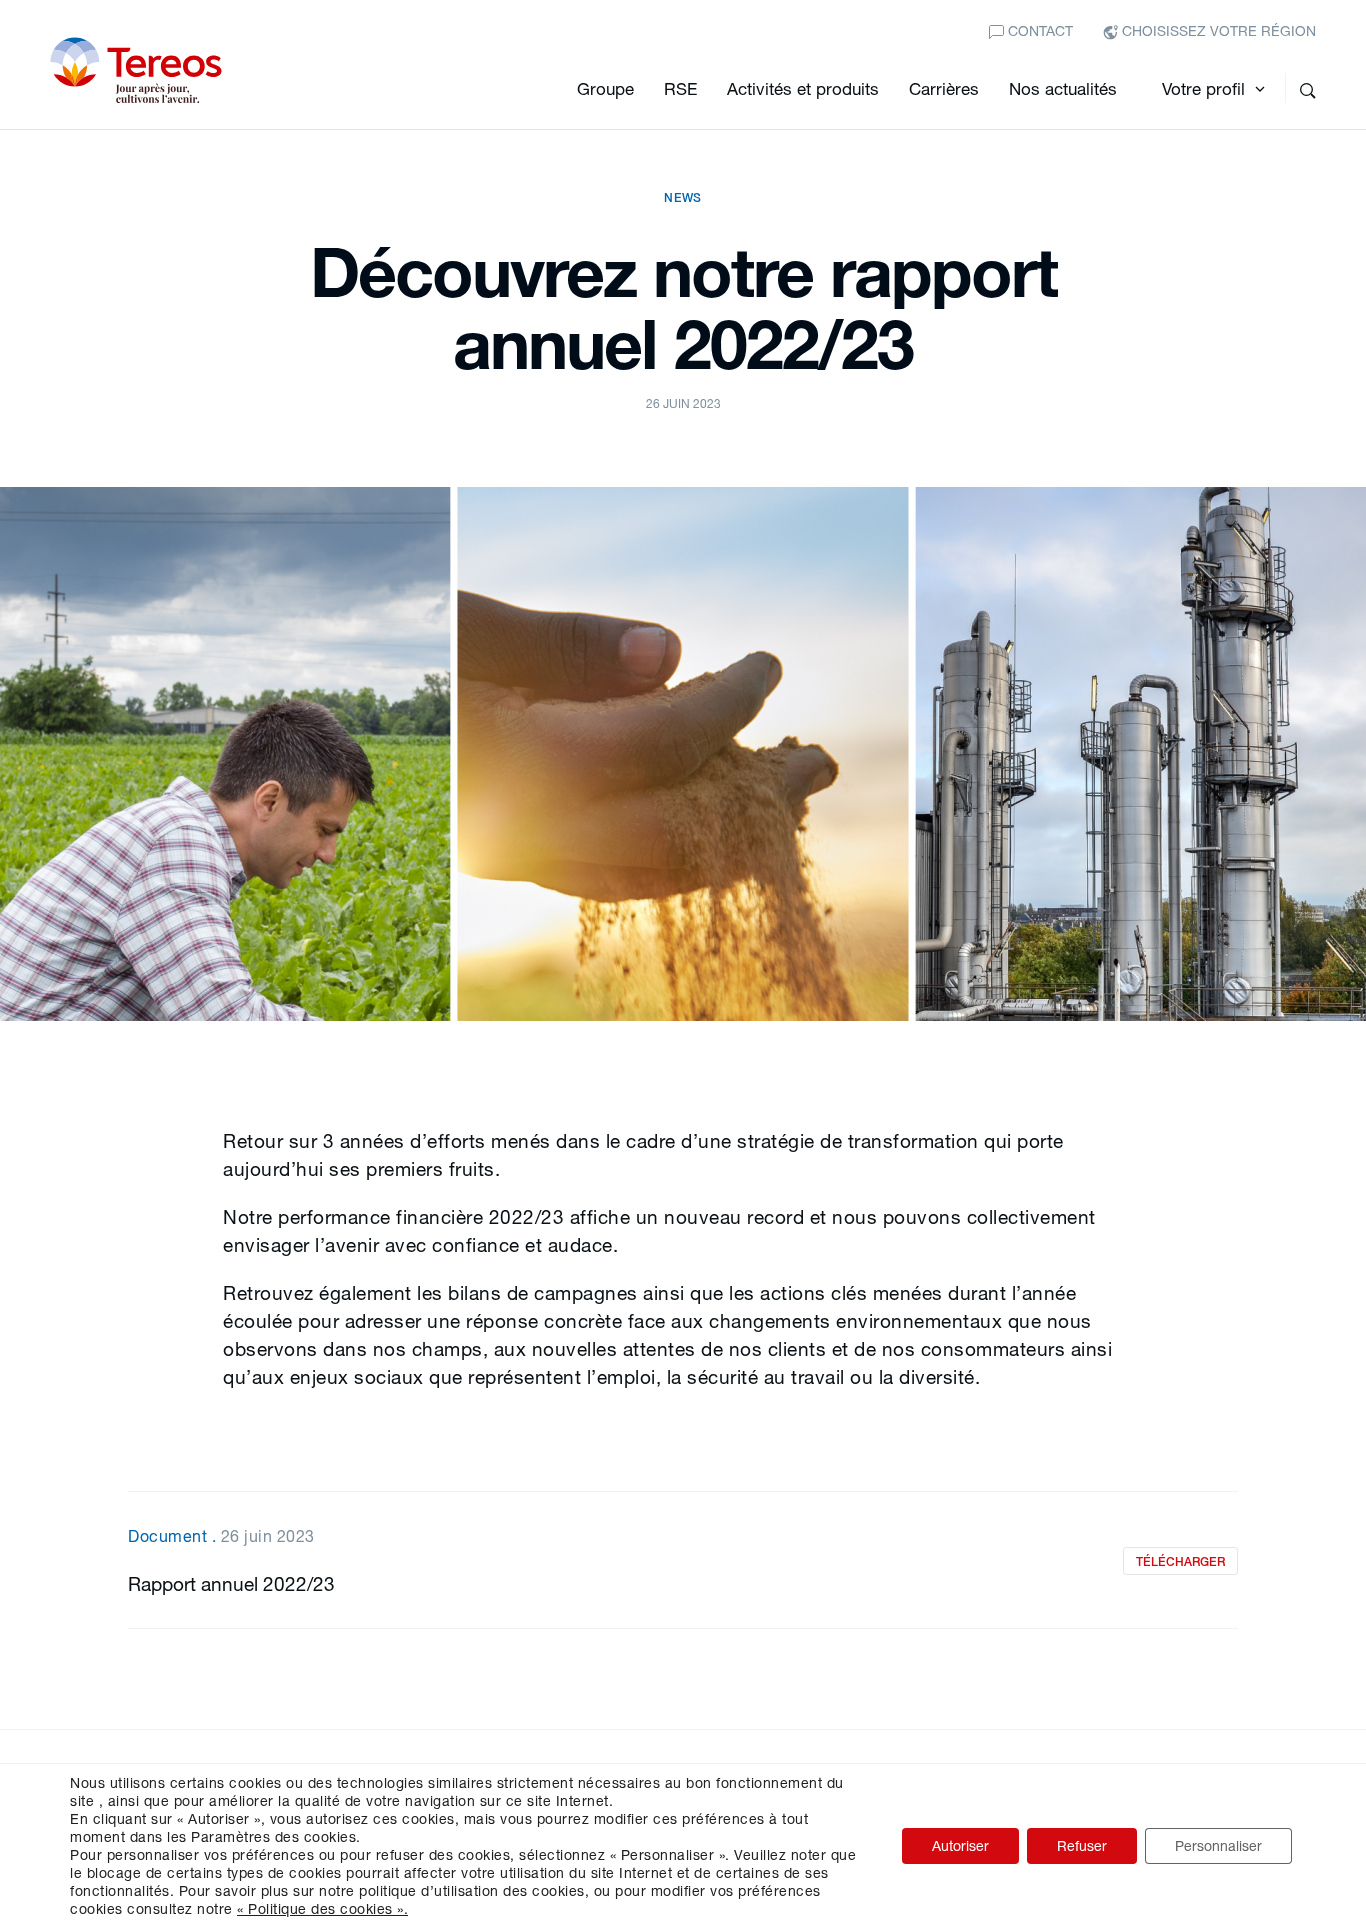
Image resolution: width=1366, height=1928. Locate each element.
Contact (1038, 30)
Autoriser (960, 1845)
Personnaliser (1218, 1845)
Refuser (1082, 1845)
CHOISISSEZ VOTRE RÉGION (1217, 30)
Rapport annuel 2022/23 (231, 1584)
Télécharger (1180, 1561)
